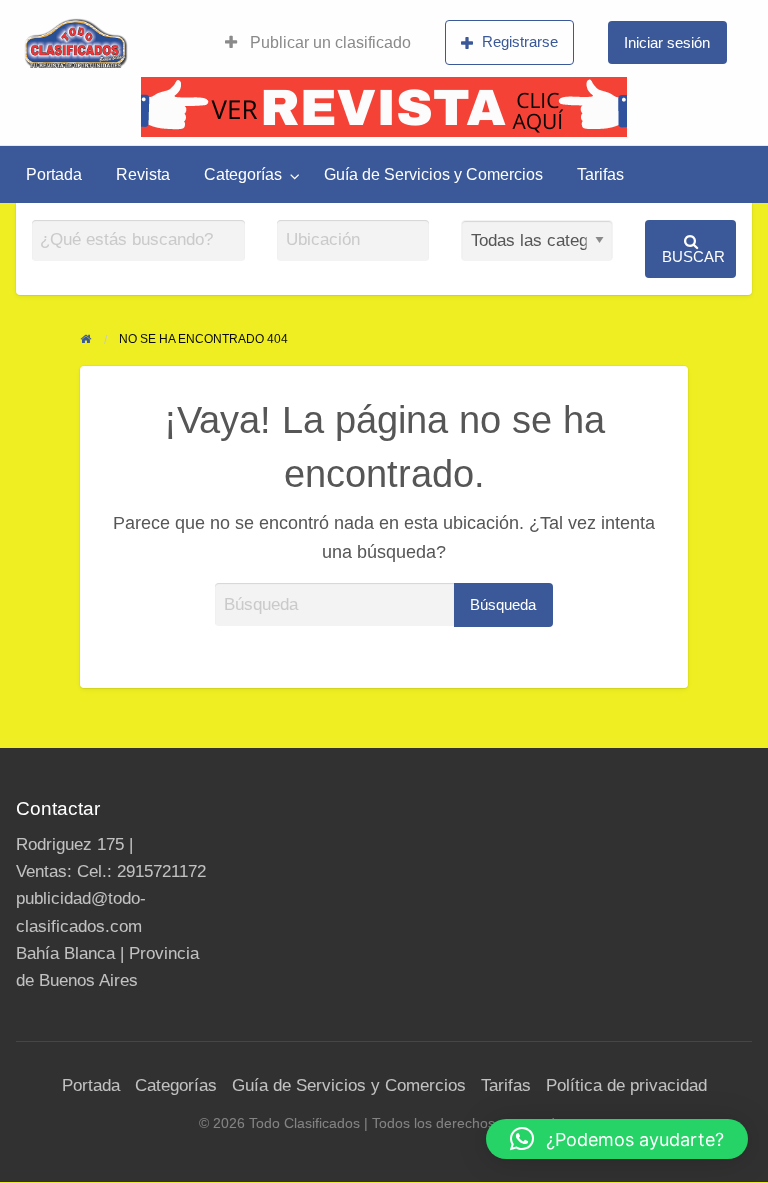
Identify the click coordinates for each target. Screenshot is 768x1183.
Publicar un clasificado (328, 42)
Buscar (693, 256)
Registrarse (520, 41)
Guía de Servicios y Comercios (433, 174)
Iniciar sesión (667, 42)
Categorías (243, 174)
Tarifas (600, 174)
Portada (54, 174)
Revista (143, 174)
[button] (617, 1139)
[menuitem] (318, 43)
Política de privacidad (626, 1085)
